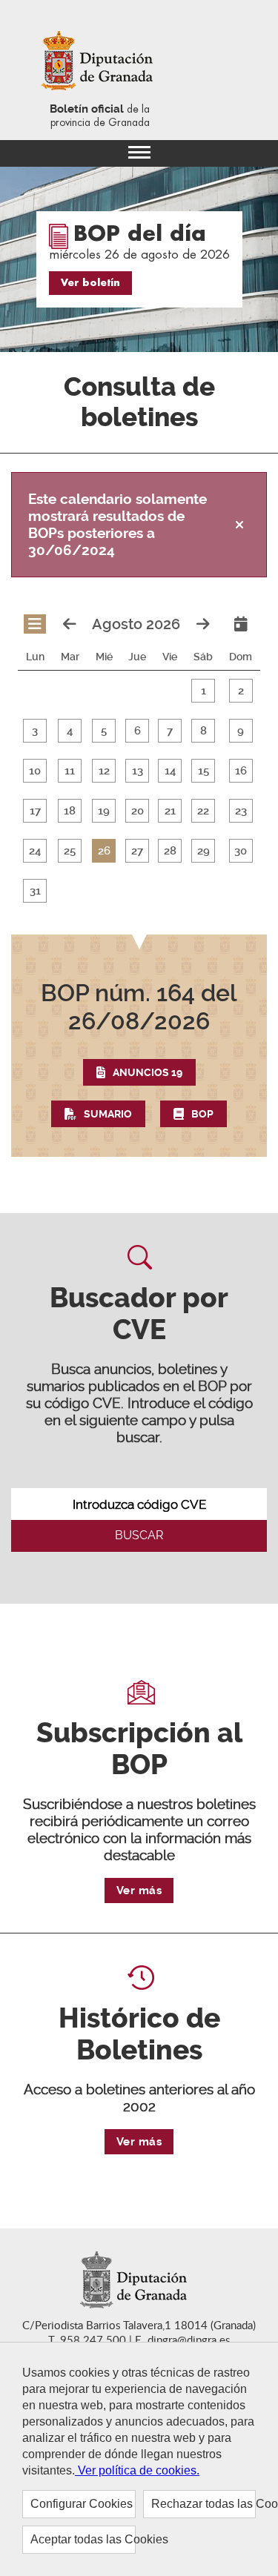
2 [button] (241, 691)
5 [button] (104, 731)
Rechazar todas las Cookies (204, 2504)
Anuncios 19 (148, 1072)
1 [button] (203, 691)
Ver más (139, 1890)
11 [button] (70, 771)
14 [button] (170, 771)
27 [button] (137, 851)
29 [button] (203, 851)
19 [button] (104, 811)
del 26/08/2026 (139, 1007)
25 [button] (70, 851)
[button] (139, 1053)
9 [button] (241, 731)
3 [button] (35, 731)
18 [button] (70, 811)
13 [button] (138, 771)
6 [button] (138, 731)
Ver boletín (90, 283)
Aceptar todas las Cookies (83, 2539)
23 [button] (241, 811)
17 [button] (35, 811)
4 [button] (70, 731)
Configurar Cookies (82, 2504)
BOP (202, 1114)
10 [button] (35, 771)
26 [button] (104, 851)
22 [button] (203, 811)
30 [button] (241, 851)
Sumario (108, 1114)
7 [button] (170, 731)
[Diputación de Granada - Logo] (100, 62)
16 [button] (241, 771)
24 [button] (35, 851)
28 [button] (170, 851)
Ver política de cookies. (137, 2470)
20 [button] (138, 811)
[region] (139, 2459)
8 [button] (203, 731)
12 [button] (104, 771)
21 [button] (170, 811)
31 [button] (35, 891)
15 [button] (203, 771)
